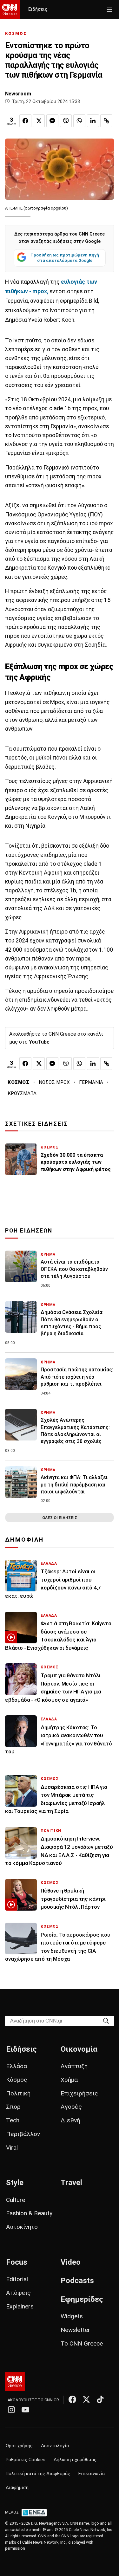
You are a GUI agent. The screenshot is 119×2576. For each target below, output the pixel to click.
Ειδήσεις (38, 9)
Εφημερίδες (82, 2299)
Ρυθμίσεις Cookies (26, 2460)
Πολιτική (18, 2093)
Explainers (20, 2306)
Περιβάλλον (23, 2134)
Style (15, 2183)
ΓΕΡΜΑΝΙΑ (91, 1082)
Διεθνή (70, 2120)
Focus (17, 2262)
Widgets (72, 2316)
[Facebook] (72, 2399)
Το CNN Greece (82, 2343)
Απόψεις (18, 2293)
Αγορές (71, 2107)
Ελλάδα (17, 2066)
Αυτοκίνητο (22, 2227)
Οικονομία (79, 2049)
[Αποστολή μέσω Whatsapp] (79, 121)
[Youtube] (25, 2410)
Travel (71, 2183)
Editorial (17, 2279)
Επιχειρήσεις (79, 2093)
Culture (16, 2200)
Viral (12, 2148)
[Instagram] (11, 2410)
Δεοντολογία (55, 2446)
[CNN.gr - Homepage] (10, 10)
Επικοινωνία (92, 2474)
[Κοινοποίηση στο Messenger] (52, 121)
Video (71, 2262)
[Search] (106, 2020)
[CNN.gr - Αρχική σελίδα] (15, 2381)
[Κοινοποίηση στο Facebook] (25, 121)
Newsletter (75, 2330)
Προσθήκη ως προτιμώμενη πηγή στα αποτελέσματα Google (65, 258)
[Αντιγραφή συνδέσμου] (106, 121)
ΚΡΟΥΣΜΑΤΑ (22, 1093)
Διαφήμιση (17, 2488)
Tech (13, 2120)
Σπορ (13, 2107)
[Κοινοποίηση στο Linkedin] (93, 121)
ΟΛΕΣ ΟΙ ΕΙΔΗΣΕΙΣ (60, 1518)
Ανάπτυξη (74, 2066)
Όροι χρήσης (19, 2446)
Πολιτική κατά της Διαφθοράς (38, 2474)
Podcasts (77, 2281)
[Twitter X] (86, 2399)
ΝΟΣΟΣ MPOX (54, 1082)
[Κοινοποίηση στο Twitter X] (39, 121)
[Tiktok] (100, 2399)
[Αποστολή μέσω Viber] (66, 121)
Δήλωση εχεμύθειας (75, 2460)
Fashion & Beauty (29, 2213)
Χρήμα (69, 2080)
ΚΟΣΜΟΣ (16, 33)
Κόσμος (17, 2080)
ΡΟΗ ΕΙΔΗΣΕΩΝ (29, 1231)
